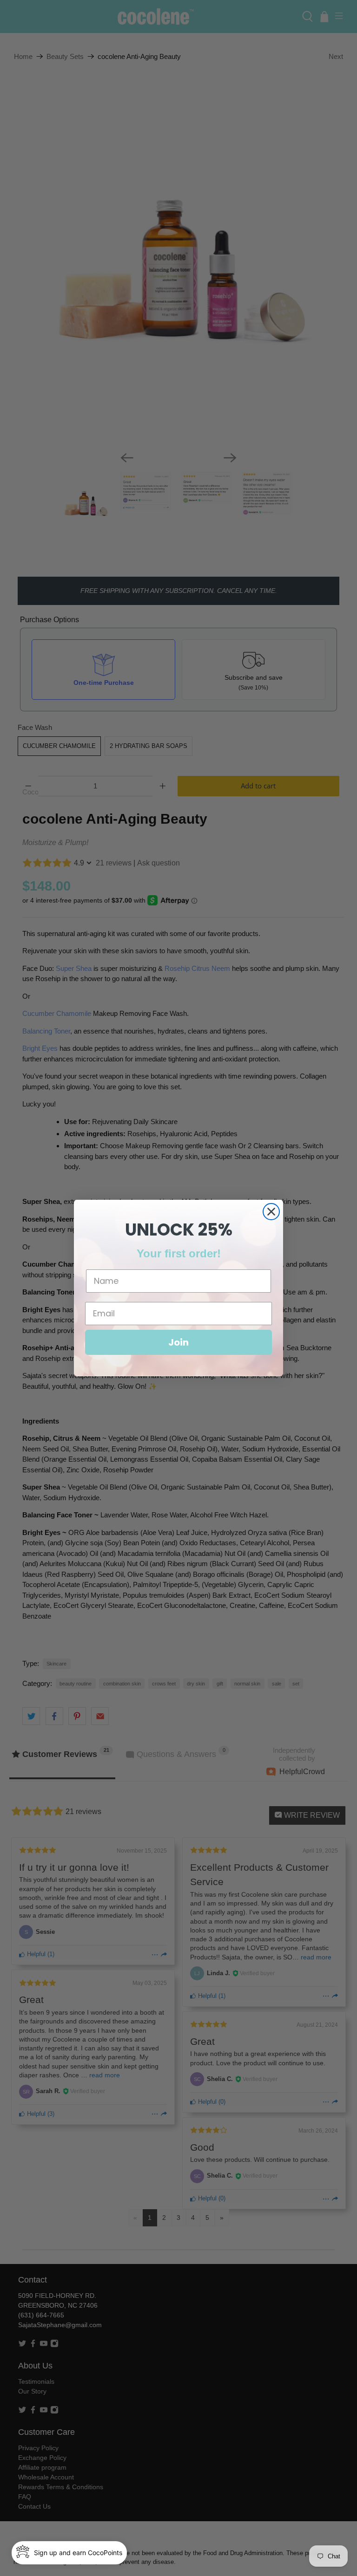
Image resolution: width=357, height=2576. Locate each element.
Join (178, 1342)
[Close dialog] (271, 1212)
